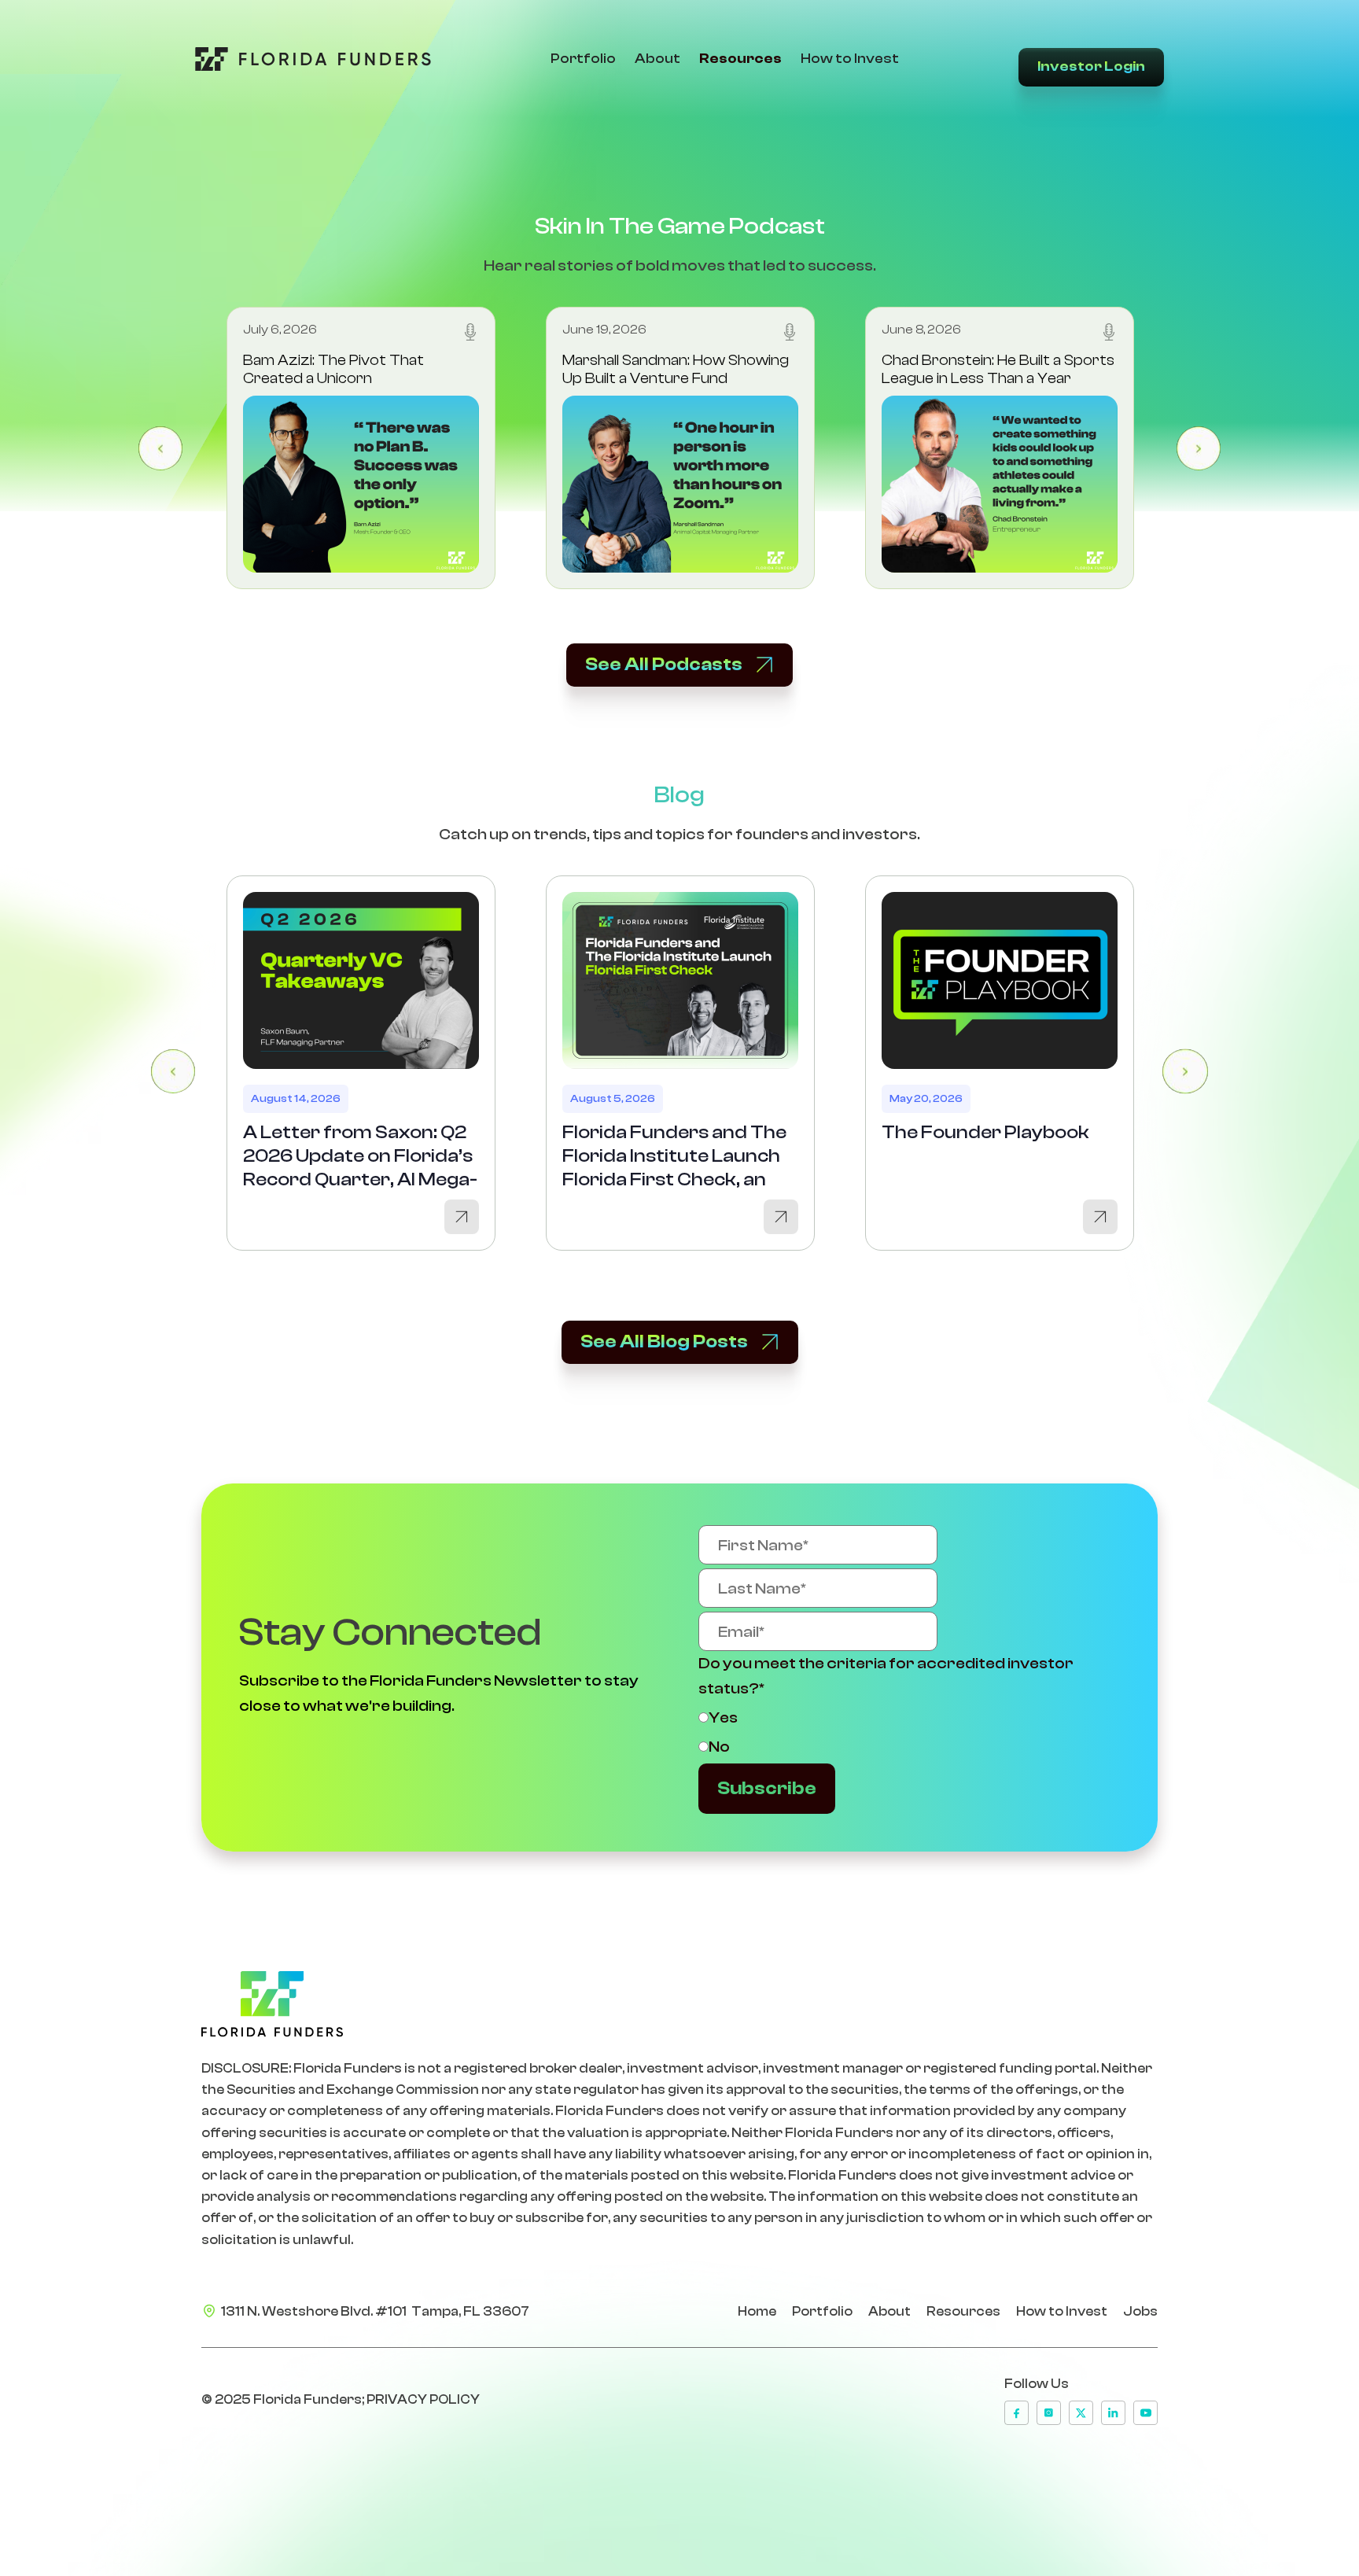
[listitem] (361, 448)
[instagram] (1049, 2413)
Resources (740, 59)
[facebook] (1016, 2413)
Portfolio (583, 59)
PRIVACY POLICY (423, 2399)
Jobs (1140, 2311)
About (657, 59)
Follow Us (1037, 2384)
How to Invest (850, 59)
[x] (1081, 2413)
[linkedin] (1113, 2413)
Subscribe (767, 1788)
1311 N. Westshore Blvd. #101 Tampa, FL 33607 (375, 2311)
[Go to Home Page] (313, 59)
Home (757, 2311)
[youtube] (1145, 2413)
